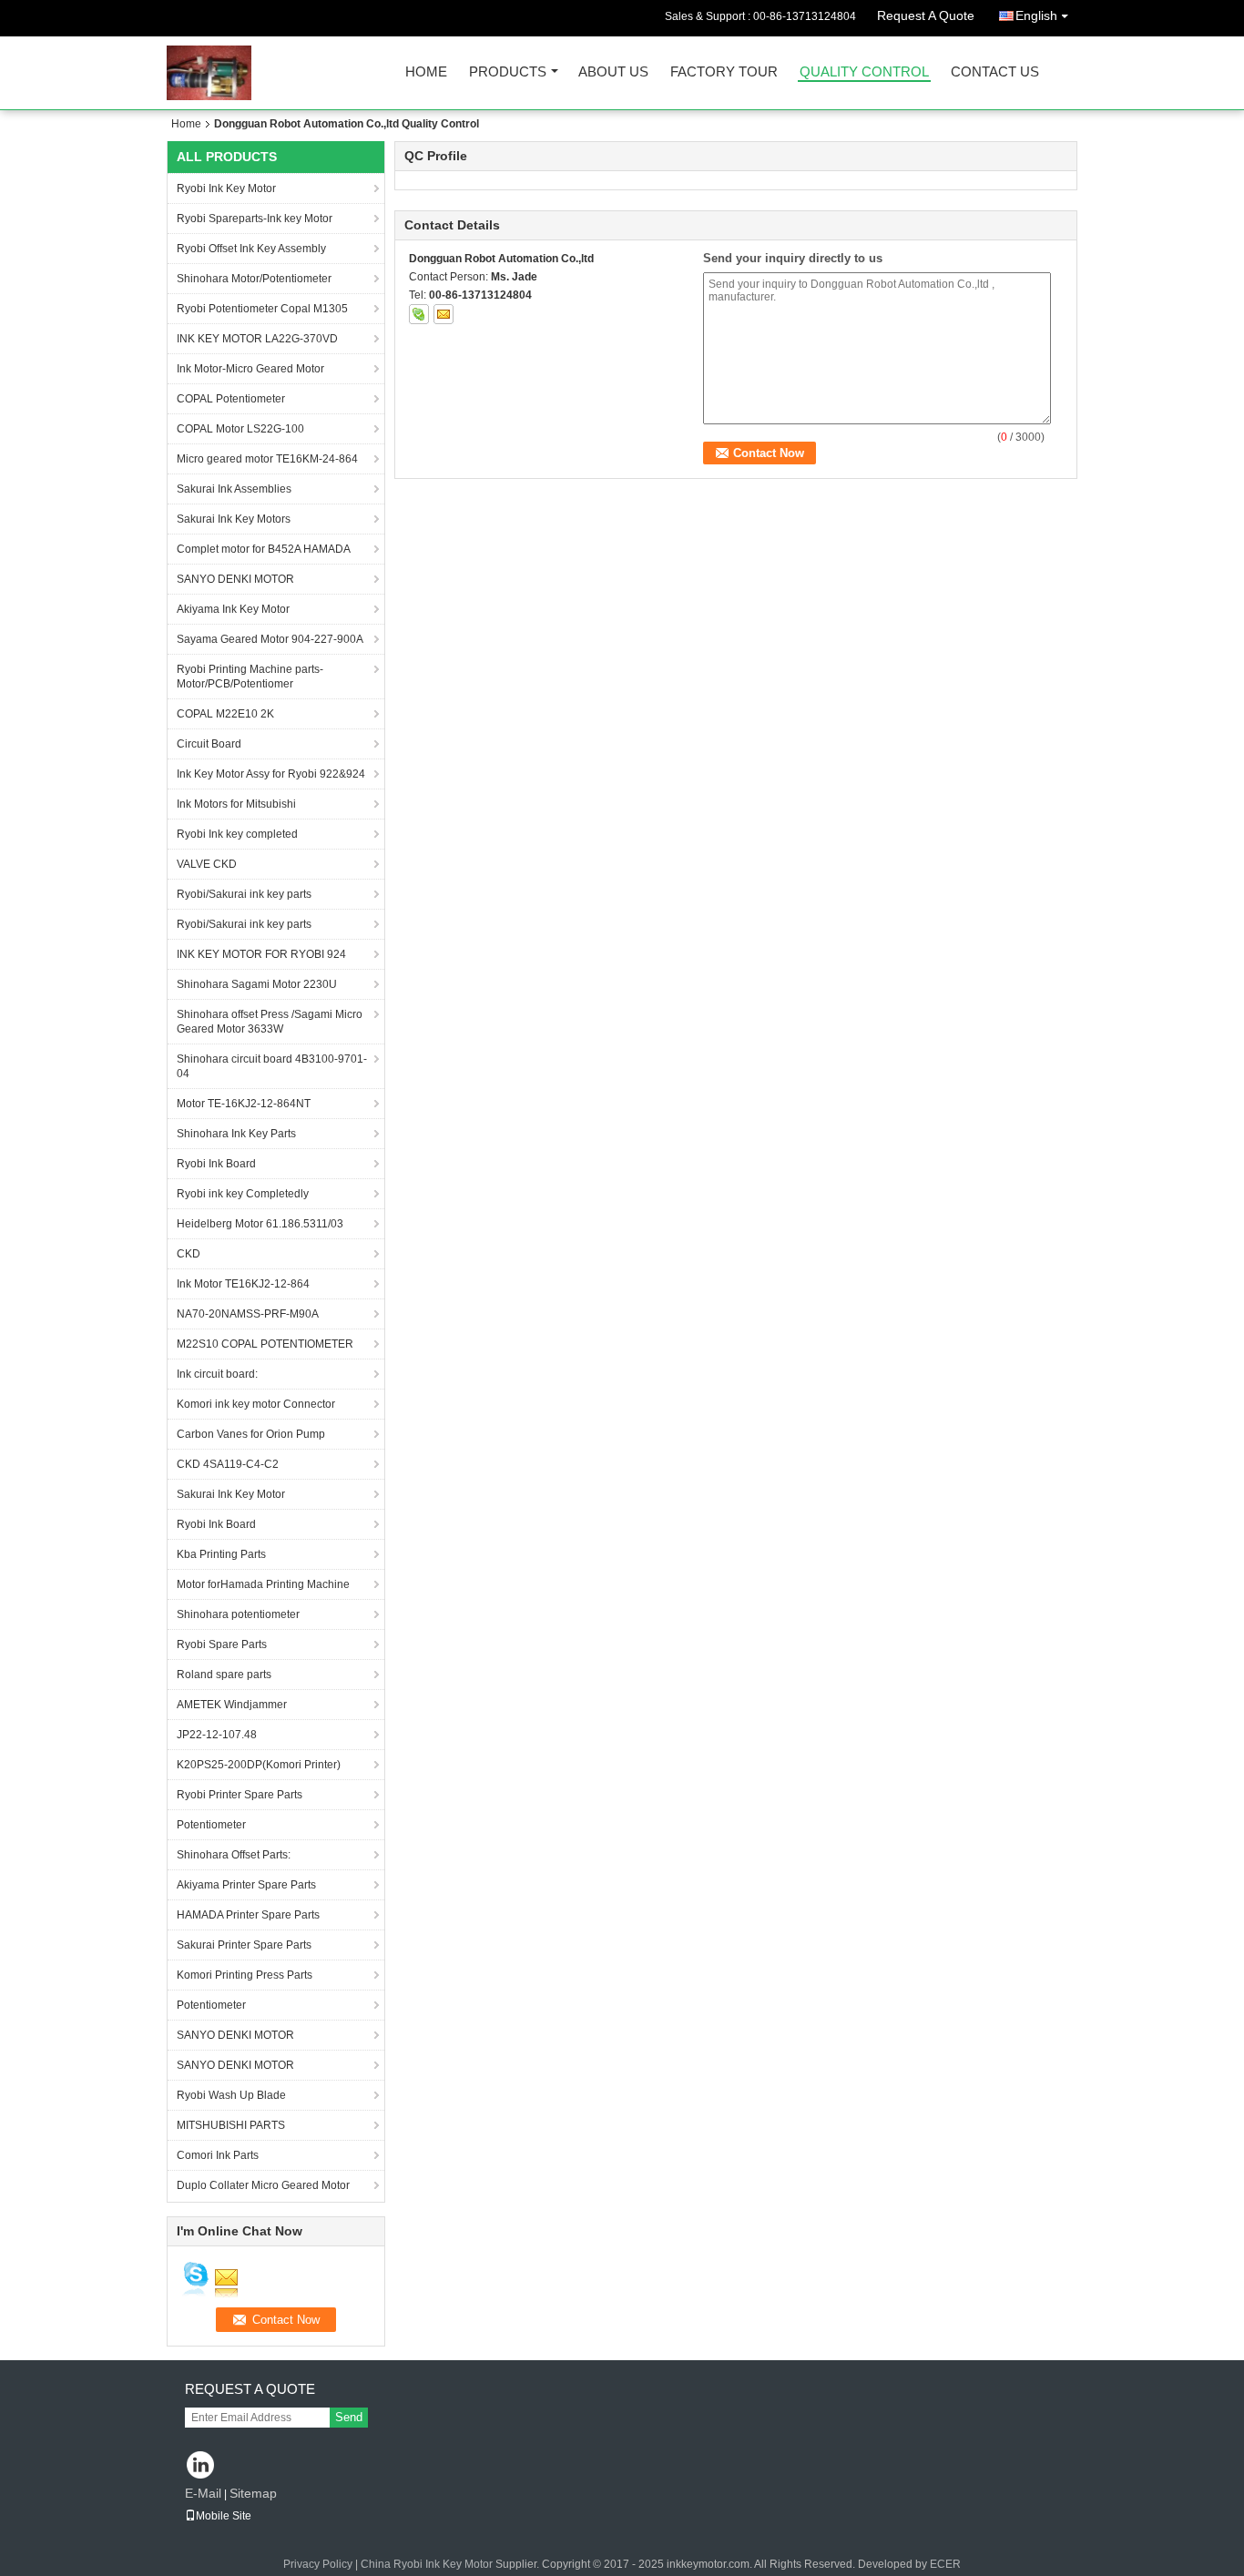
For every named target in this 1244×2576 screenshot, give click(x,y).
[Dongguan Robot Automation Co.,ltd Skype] (419, 314)
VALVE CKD (207, 864)
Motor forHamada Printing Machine (263, 1584)
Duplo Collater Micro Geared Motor (263, 2185)
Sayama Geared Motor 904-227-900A (270, 639)
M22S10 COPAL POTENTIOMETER (265, 1344)
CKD (189, 1254)
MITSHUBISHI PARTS (231, 2125)
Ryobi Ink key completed (237, 834)
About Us (613, 72)
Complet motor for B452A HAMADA (264, 549)
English (1036, 15)
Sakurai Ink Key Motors (234, 519)
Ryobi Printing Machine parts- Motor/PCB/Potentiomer (250, 677)
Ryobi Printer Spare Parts (240, 1795)
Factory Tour (724, 72)
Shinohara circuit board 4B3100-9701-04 (272, 1066)
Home (426, 72)
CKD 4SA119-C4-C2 (228, 1464)
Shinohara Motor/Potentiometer (254, 279)
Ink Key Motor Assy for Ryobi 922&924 (271, 774)
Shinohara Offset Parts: (234, 1855)
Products (508, 72)
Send (349, 2417)
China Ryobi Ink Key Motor (427, 2564)
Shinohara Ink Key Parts (236, 1134)
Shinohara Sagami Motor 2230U (257, 984)
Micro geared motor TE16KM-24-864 (267, 459)
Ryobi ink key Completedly (243, 1194)
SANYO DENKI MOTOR (235, 579)
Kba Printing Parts (221, 1554)
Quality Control (864, 72)
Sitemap (253, 2493)
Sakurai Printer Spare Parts (244, 1945)
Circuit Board (209, 744)
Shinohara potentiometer (238, 1614)
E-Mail (203, 2493)
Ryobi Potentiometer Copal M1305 (262, 309)
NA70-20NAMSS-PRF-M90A (248, 1314)
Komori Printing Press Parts (245, 1975)
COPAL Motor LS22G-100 (240, 429)
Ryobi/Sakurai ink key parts (244, 894)
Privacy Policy (318, 2564)
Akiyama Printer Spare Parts (246, 1885)
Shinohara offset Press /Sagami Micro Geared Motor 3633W (270, 1022)
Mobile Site (224, 2516)
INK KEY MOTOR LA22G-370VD (257, 339)
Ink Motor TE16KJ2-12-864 (243, 1284)
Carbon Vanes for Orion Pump (251, 1434)
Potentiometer (211, 1825)
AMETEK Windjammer (232, 1705)
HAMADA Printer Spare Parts (248, 1915)
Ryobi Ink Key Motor (226, 188)
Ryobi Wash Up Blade (231, 2095)
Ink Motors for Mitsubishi (236, 804)
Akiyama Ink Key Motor (233, 609)
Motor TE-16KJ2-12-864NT (244, 1104)
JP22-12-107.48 (217, 1735)
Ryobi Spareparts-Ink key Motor (255, 219)
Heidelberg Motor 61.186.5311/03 (260, 1224)
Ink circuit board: (217, 1374)
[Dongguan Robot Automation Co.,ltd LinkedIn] (201, 2466)
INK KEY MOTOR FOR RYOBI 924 (261, 954)
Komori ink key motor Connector (256, 1404)
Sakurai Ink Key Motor (231, 1494)
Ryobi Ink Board (216, 1164)
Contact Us (995, 72)
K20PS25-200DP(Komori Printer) (259, 1765)
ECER (945, 2564)
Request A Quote (926, 15)
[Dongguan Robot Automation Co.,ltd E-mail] (444, 314)
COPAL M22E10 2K (225, 714)
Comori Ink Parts (218, 2155)
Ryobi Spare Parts (222, 1644)
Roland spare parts (224, 1675)
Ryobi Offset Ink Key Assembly (251, 249)
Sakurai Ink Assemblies (234, 489)
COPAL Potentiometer (231, 399)
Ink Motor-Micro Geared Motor (250, 369)
